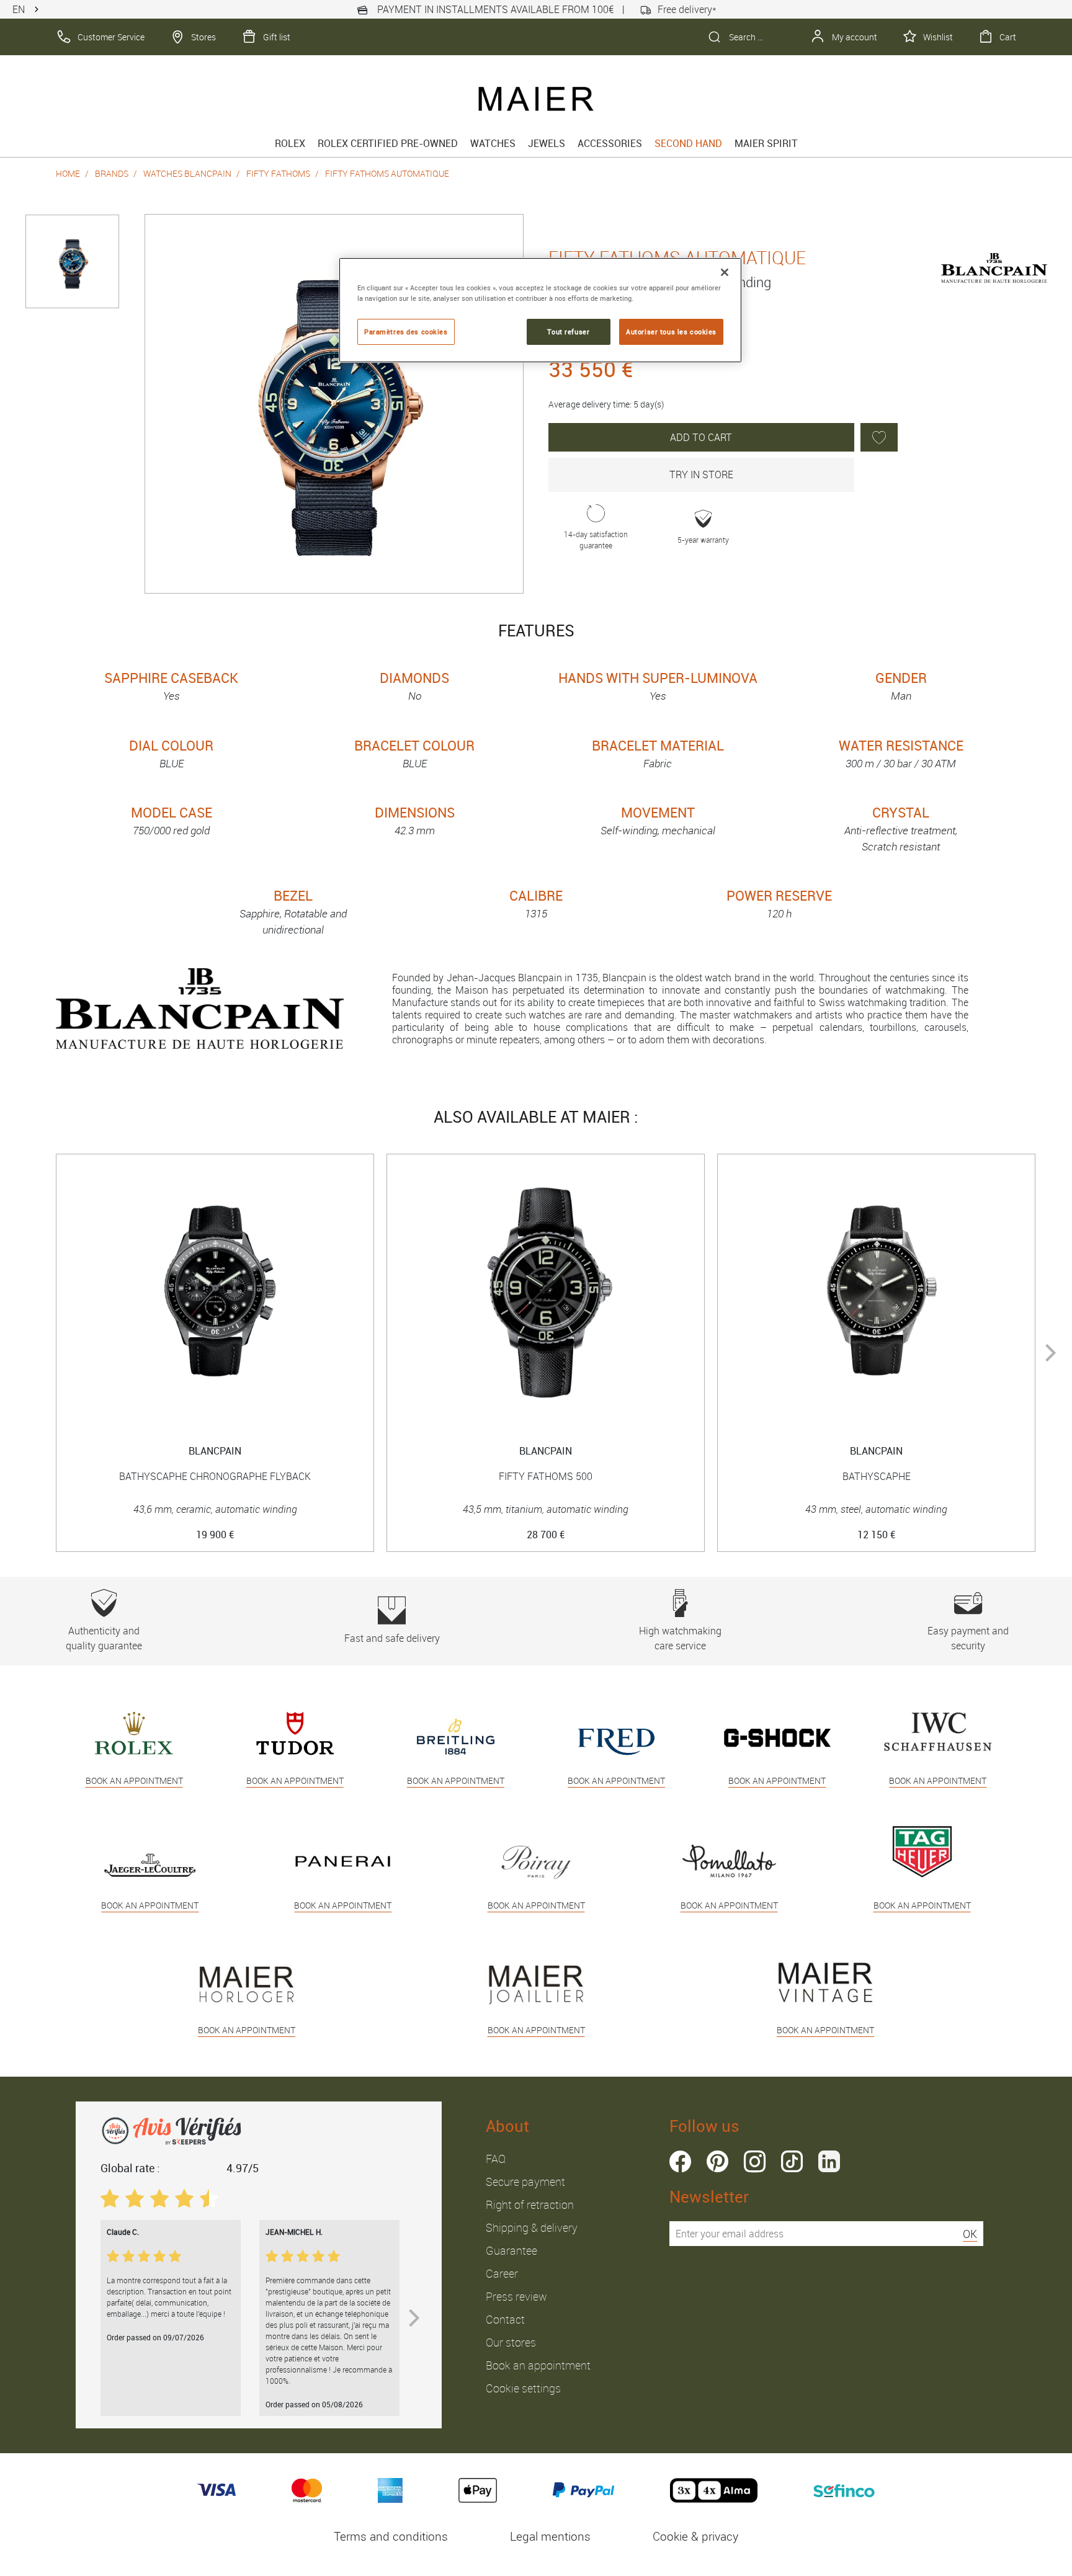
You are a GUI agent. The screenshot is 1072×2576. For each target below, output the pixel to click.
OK (970, 2234)
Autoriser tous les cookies (671, 332)
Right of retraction (530, 2204)
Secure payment (525, 2182)
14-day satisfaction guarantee (596, 540)
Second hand (688, 143)
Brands (112, 173)
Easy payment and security (968, 1638)
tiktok (792, 2161)
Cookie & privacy (695, 2536)
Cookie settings (523, 2388)
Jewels (547, 143)
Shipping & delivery (532, 2227)
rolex (290, 143)
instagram (755, 2161)
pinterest (717, 2161)
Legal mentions (550, 2536)
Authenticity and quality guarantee (104, 1638)
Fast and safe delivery (392, 1638)
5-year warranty (703, 540)
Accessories (610, 143)
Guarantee (511, 2250)
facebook (680, 2161)
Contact (505, 2319)
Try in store (701, 475)
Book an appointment (538, 2365)
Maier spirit (766, 143)
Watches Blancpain (187, 173)
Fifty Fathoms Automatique (387, 173)
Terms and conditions (391, 2536)
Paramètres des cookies (406, 332)
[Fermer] (725, 272)
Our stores (511, 2342)
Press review (516, 2296)
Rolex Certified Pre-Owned (388, 143)
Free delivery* (687, 9)
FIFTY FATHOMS (278, 173)
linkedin (829, 2161)
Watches (493, 143)
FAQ (496, 2159)
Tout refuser (568, 332)
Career (502, 2273)
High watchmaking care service (680, 1638)
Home (68, 173)
